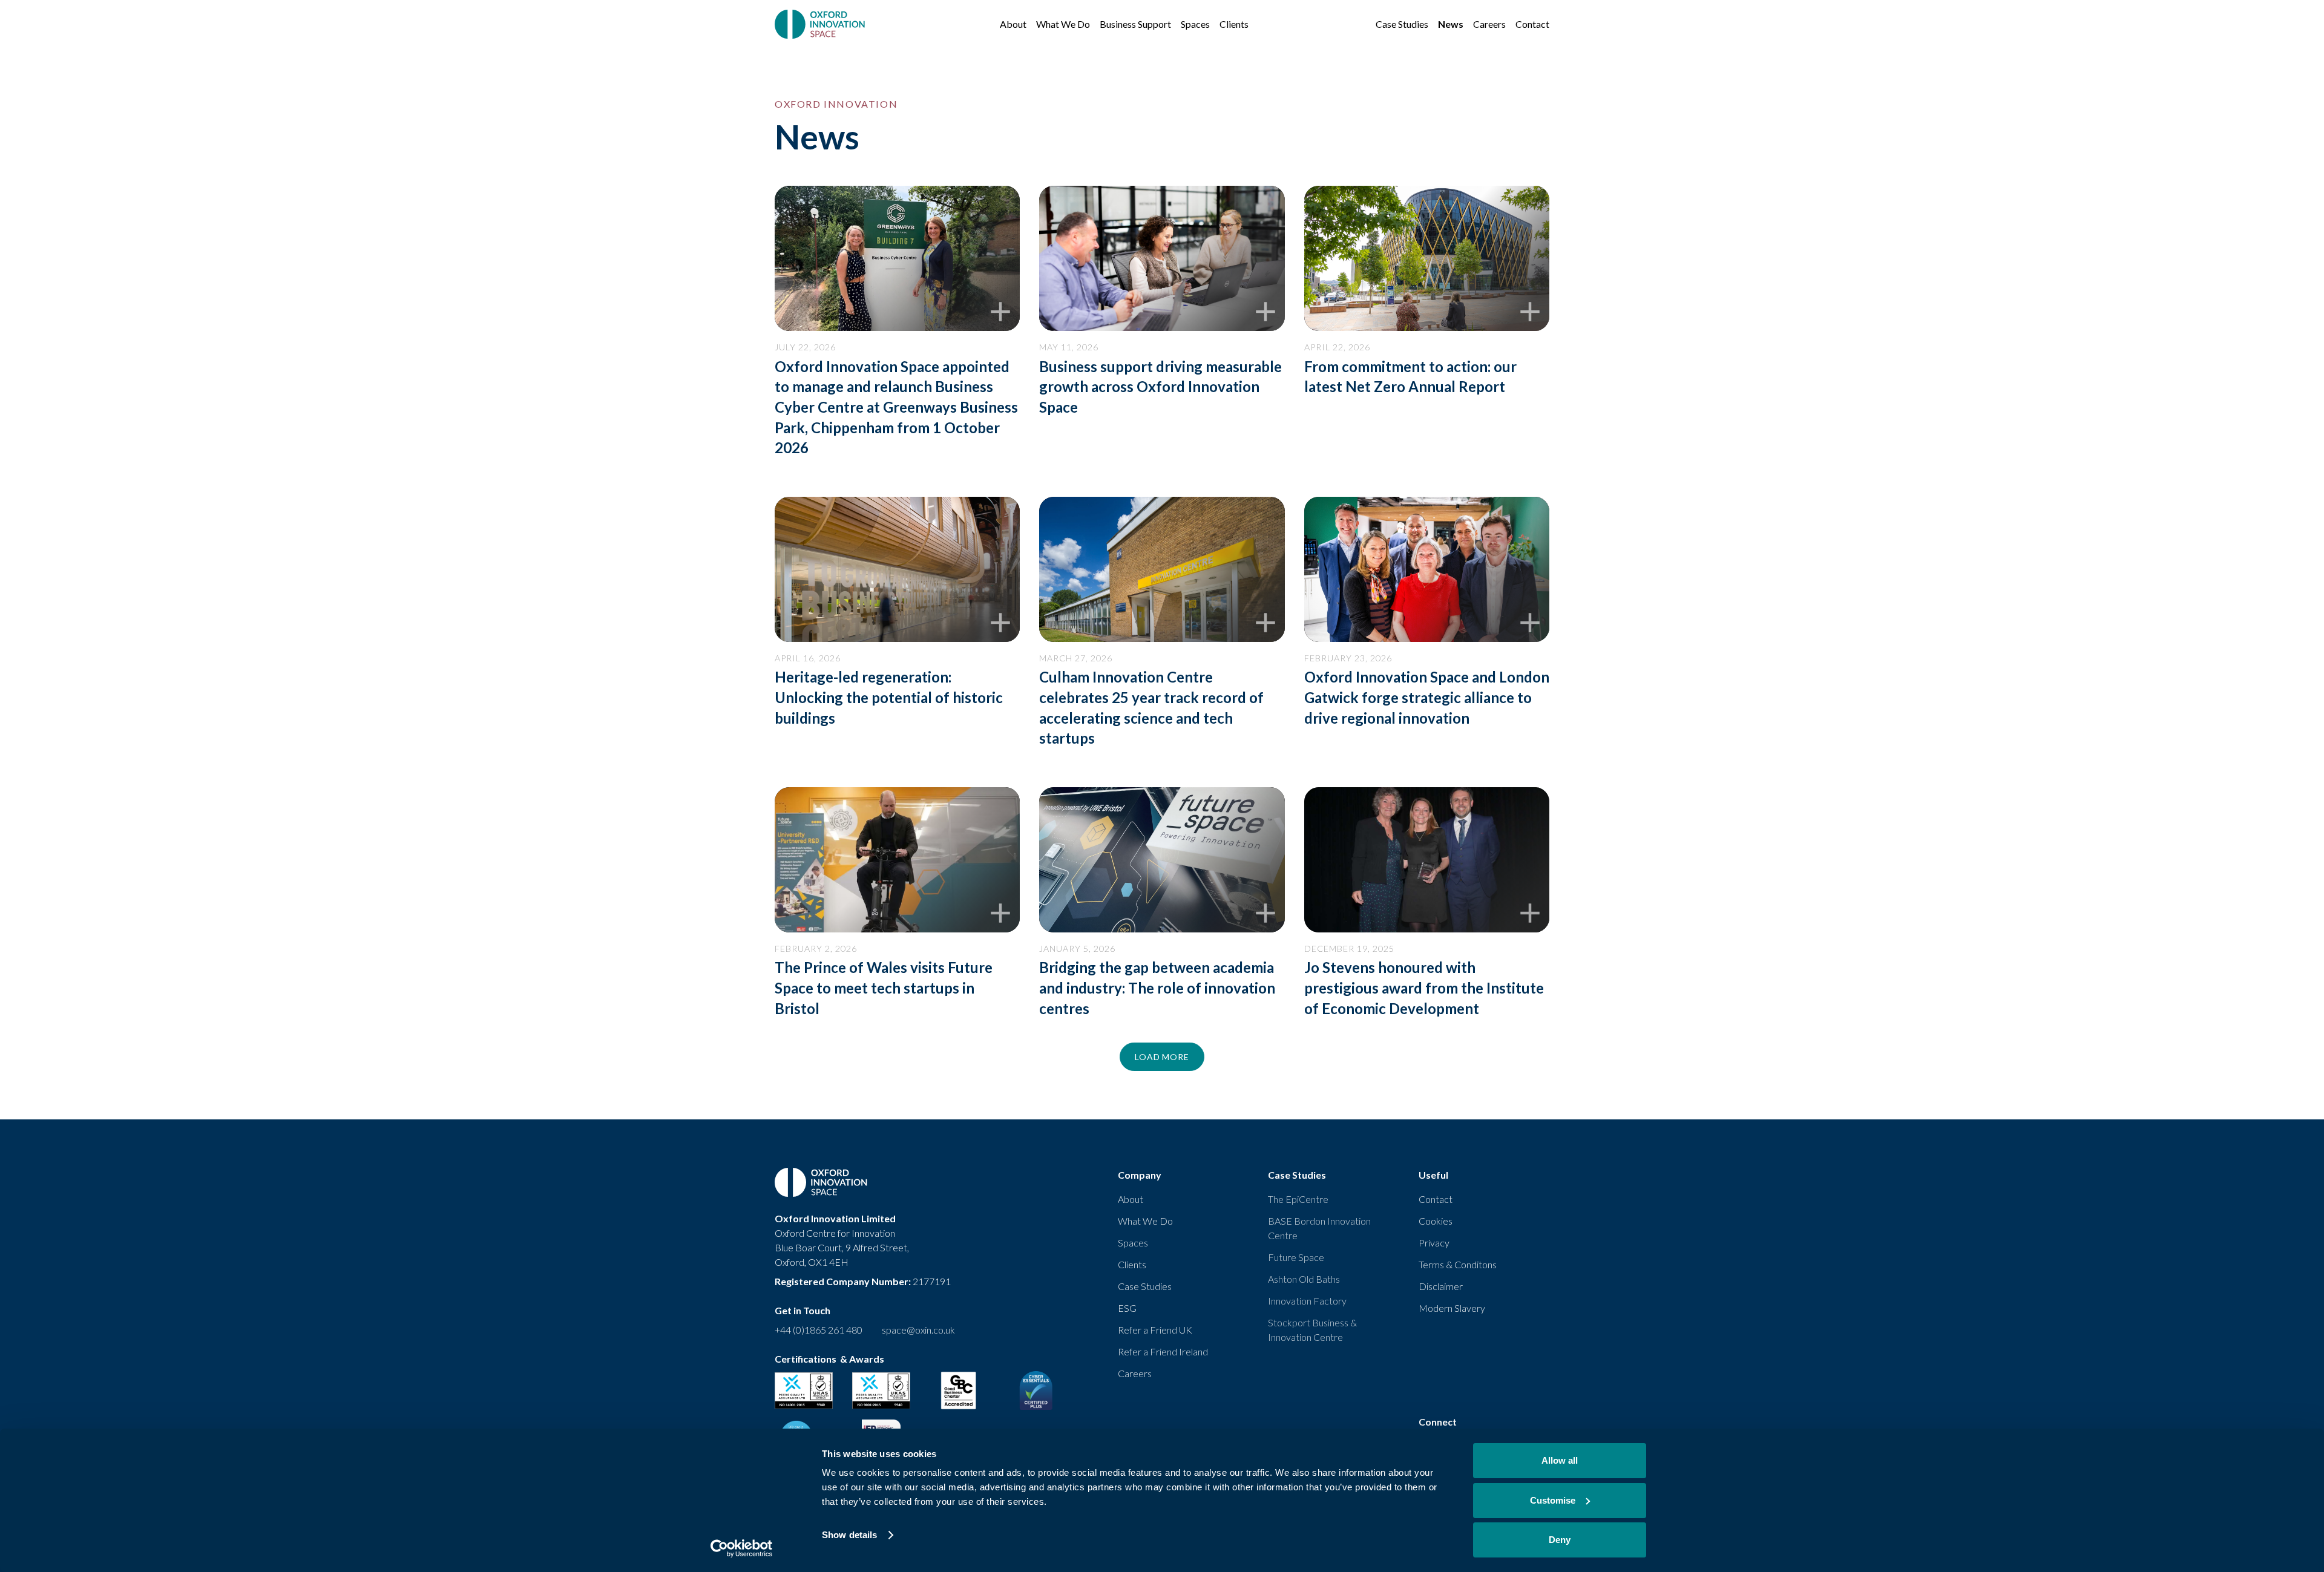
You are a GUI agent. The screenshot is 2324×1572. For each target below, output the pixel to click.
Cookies (1436, 1221)
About (1131, 1199)
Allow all (1560, 1460)
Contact (1436, 1199)
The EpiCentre (1298, 1199)
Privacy (1434, 1243)
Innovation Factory (1307, 1301)
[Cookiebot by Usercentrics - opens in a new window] (742, 1548)
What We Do (1145, 1221)
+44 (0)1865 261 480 (819, 1330)
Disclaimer (1441, 1286)
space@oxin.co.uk (918, 1330)
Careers (1135, 1373)
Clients (1132, 1264)
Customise (1553, 1500)
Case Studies (1145, 1286)
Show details (849, 1535)
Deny (1560, 1540)
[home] (821, 24)
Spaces (1133, 1243)
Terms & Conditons (1458, 1264)
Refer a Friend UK (1155, 1330)
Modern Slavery (1452, 1308)
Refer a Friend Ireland (1163, 1351)
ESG (1127, 1308)
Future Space (1296, 1257)
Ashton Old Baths (1304, 1279)
